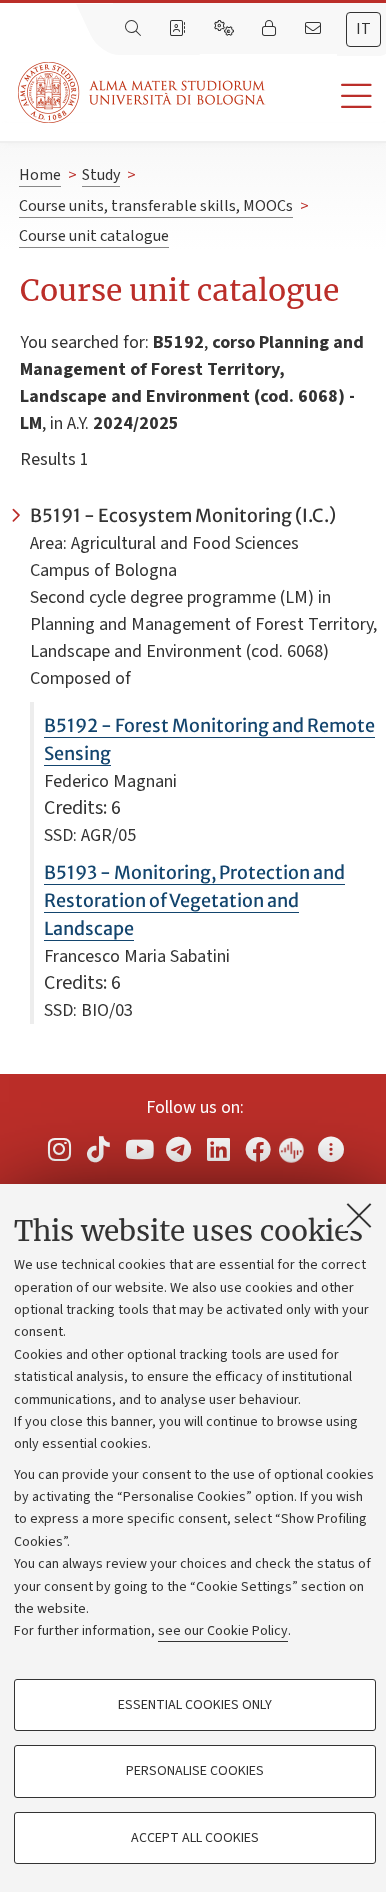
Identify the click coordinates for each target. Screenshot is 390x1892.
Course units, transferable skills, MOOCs (156, 206)
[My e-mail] (315, 29)
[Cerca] (135, 29)
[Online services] (226, 29)
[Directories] (179, 29)
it (363, 29)
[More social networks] (331, 1148)
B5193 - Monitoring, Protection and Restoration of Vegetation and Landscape (194, 900)
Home (40, 175)
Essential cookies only (195, 1705)
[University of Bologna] (143, 92)
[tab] (363, 29)
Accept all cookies (195, 1838)
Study (101, 175)
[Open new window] (59, 1148)
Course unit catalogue (94, 236)
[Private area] (271, 29)
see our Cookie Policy (223, 1631)
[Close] (359, 1215)
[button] (327, 96)
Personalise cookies (195, 1771)
